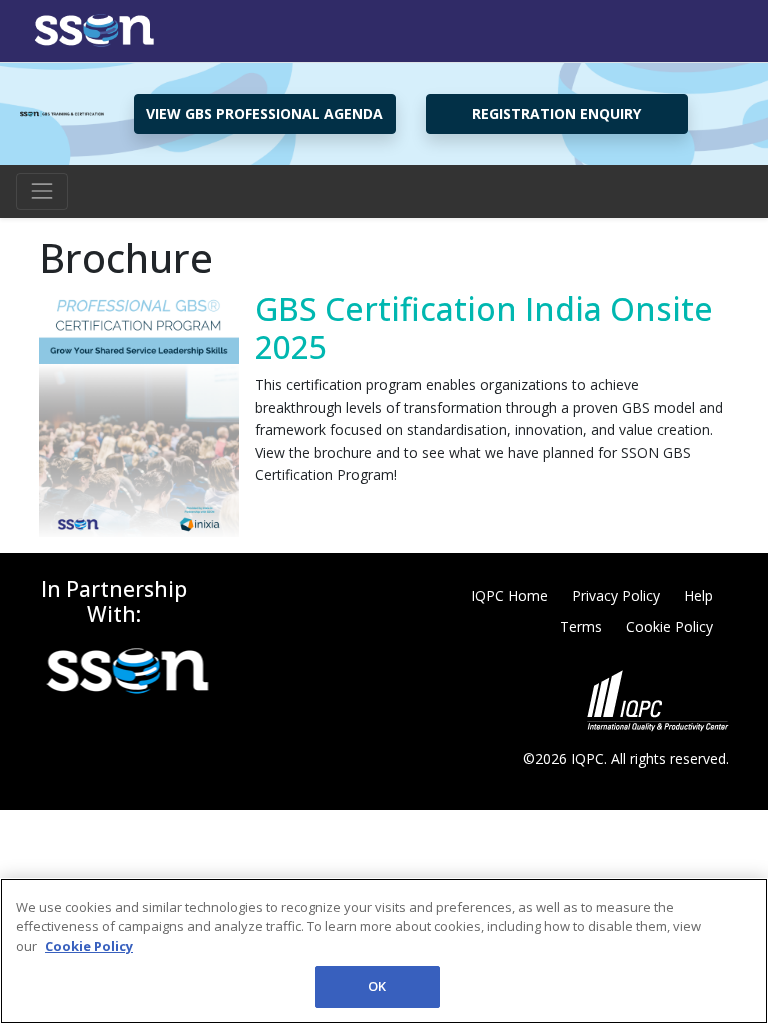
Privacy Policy (616, 595)
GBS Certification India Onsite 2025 (484, 327)
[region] (384, 951)
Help (698, 595)
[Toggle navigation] (42, 191)
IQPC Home (509, 595)
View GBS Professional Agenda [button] (264, 113)
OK (377, 986)
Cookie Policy (669, 626)
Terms (581, 626)
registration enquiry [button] (556, 113)
